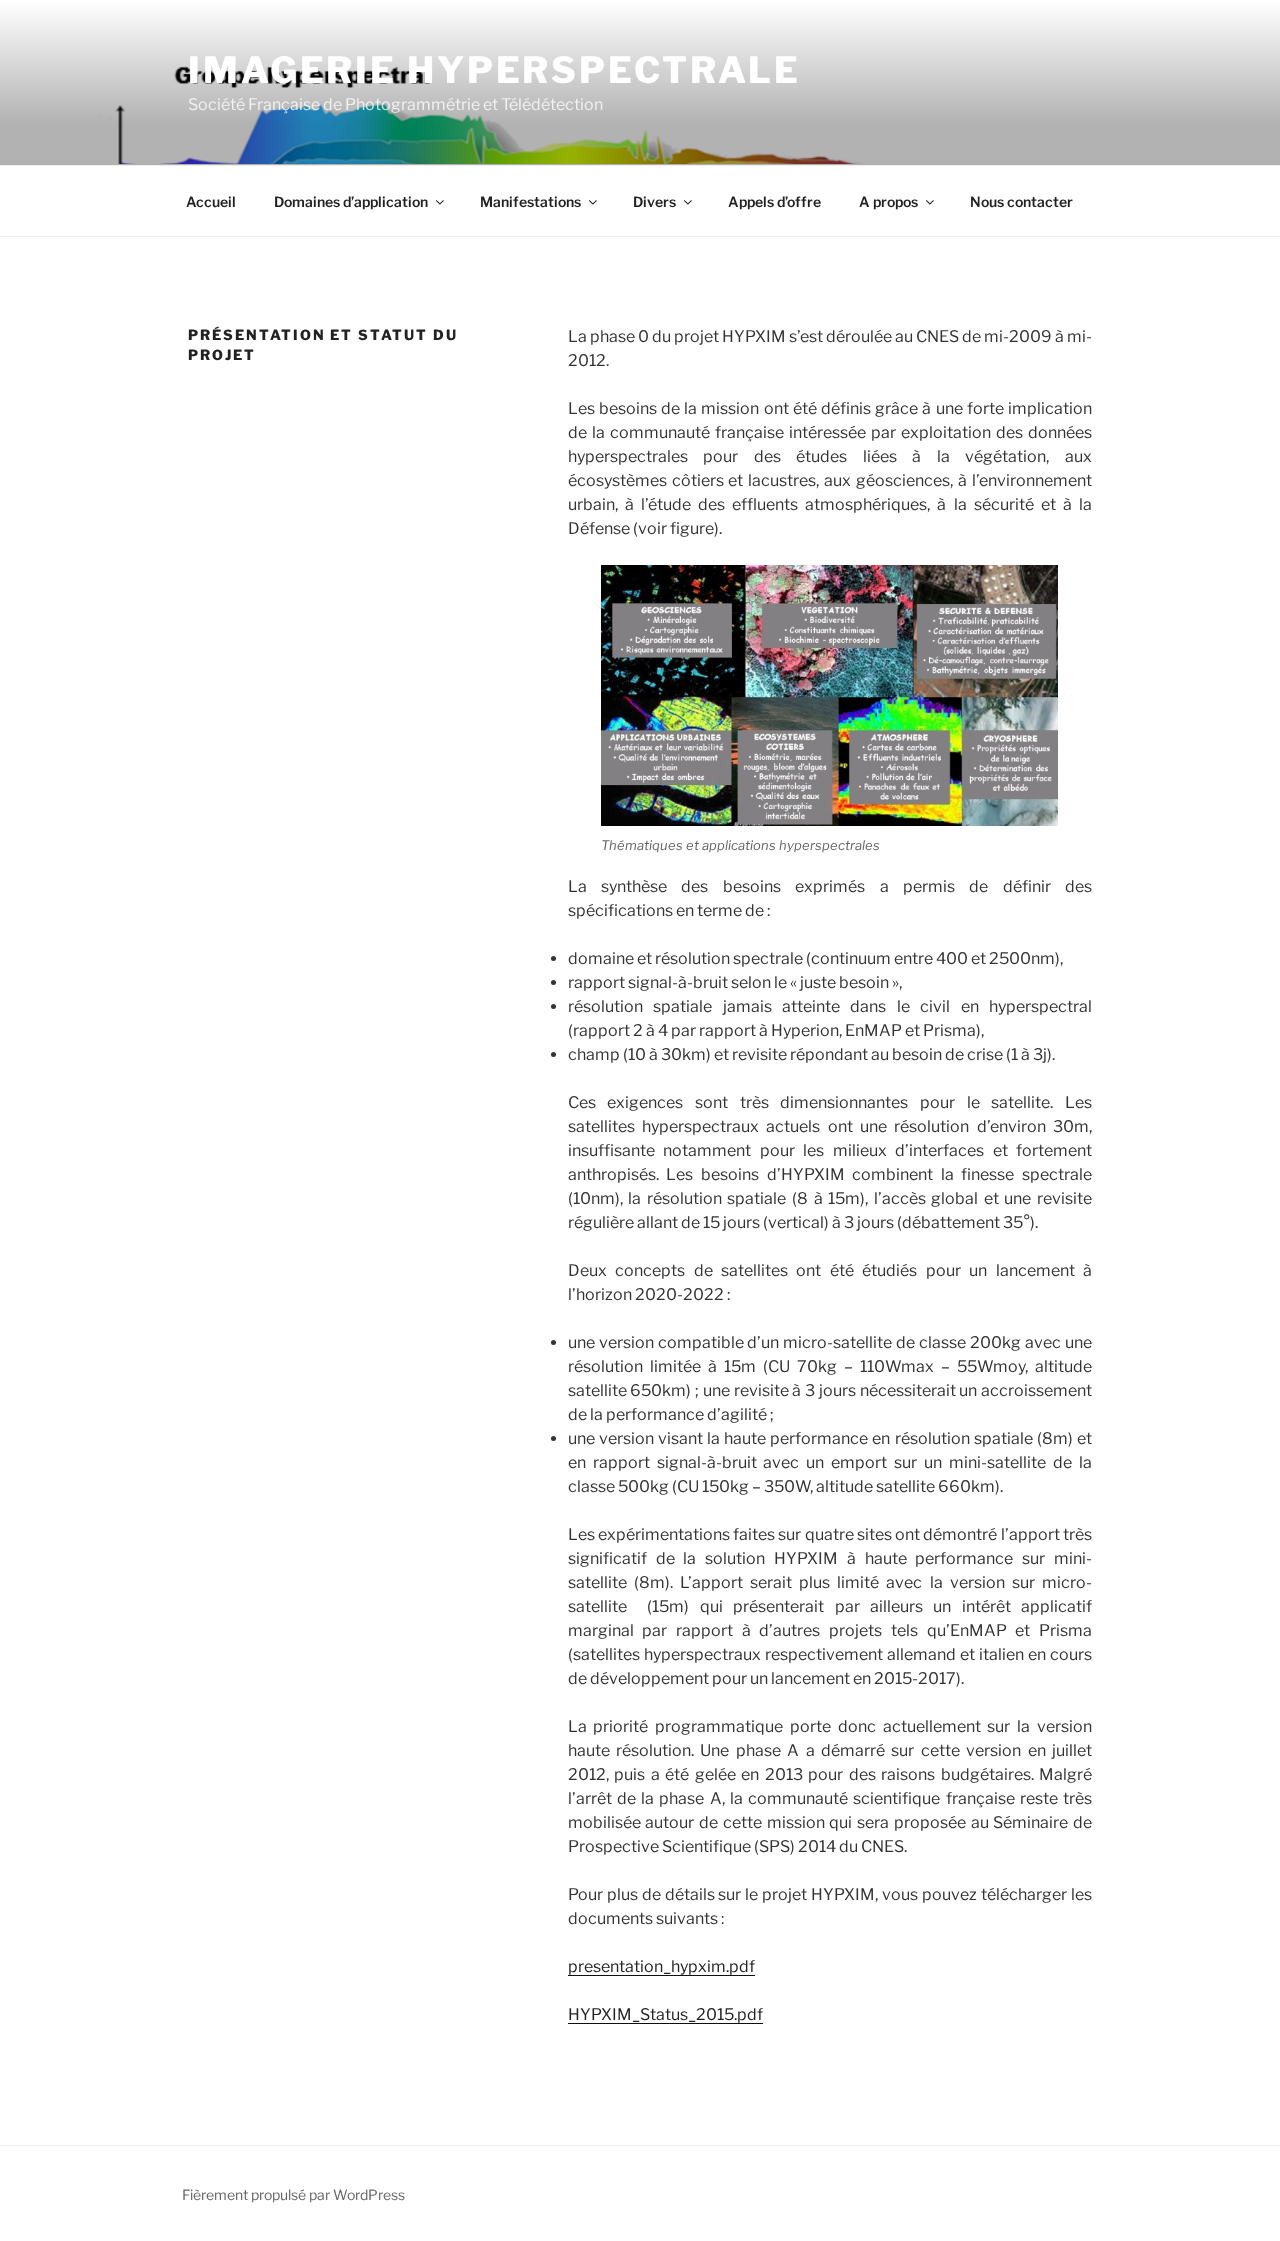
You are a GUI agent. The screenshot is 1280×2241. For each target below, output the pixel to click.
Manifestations (530, 201)
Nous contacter (1021, 201)
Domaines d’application (351, 201)
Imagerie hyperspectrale (494, 70)
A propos (888, 201)
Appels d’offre (774, 201)
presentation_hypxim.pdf (661, 1966)
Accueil (211, 201)
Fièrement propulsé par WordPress (293, 2194)
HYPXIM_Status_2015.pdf (665, 2014)
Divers (654, 201)
